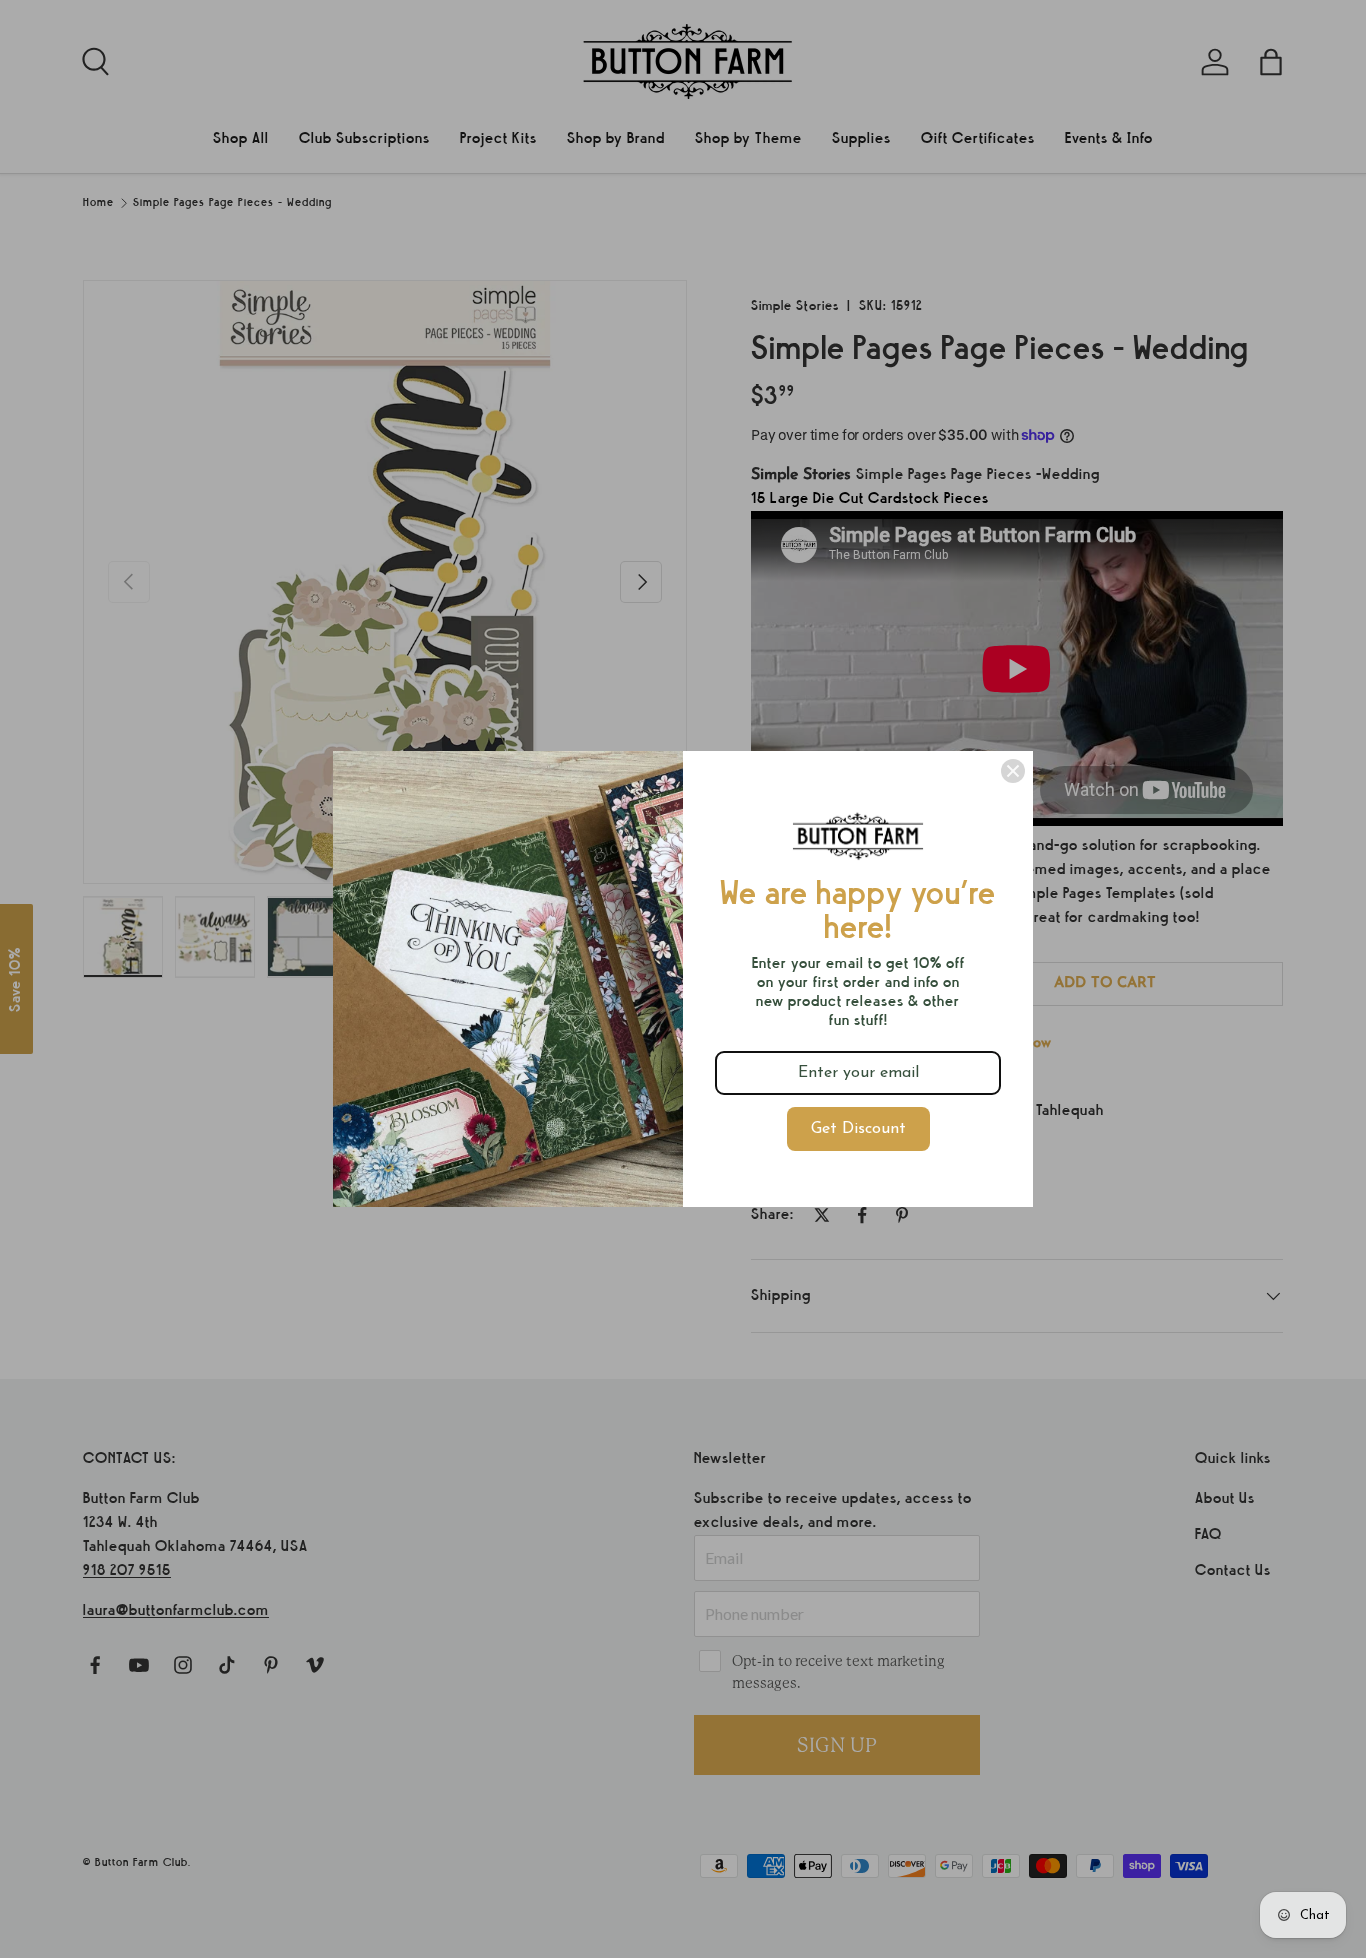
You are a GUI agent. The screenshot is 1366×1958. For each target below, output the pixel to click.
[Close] (1013, 771)
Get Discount (858, 1129)
